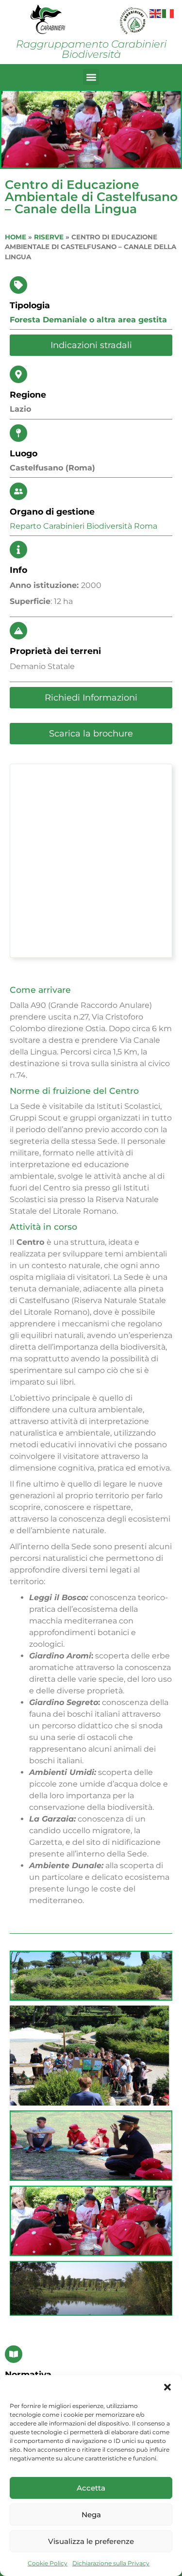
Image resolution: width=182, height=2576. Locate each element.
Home (16, 237)
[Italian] (168, 13)
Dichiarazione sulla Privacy (111, 2563)
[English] (156, 13)
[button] (167, 2387)
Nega (91, 2515)
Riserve (49, 237)
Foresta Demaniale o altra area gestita (88, 320)
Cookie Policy (48, 2563)
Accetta (91, 2488)
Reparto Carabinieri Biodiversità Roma (83, 526)
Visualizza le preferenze (91, 2541)
